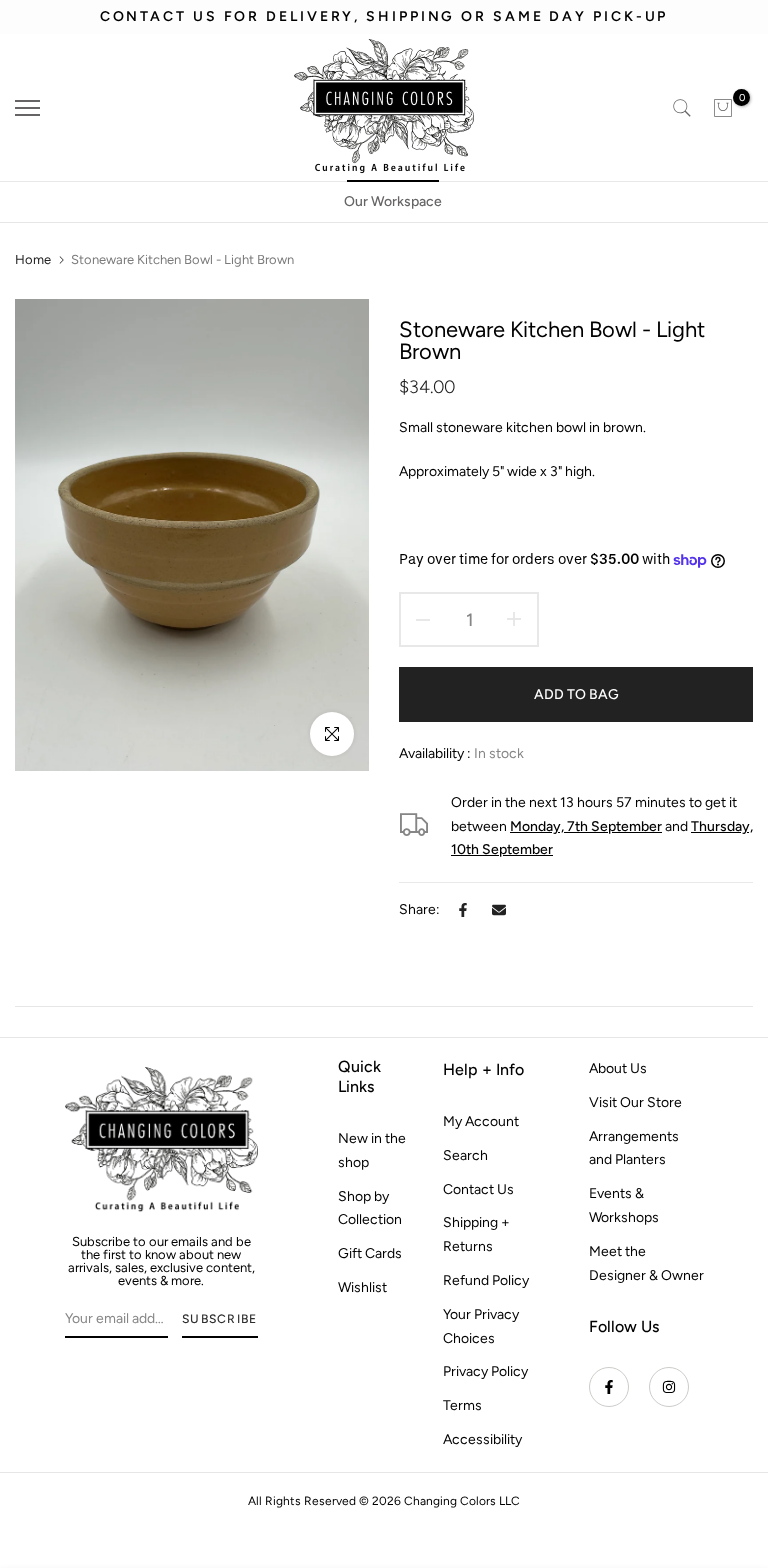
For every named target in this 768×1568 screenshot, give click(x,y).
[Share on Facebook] (463, 910)
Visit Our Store (635, 1102)
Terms (462, 1405)
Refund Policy (486, 1280)
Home (33, 259)
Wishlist (362, 1287)
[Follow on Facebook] (609, 1387)
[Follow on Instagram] (669, 1387)
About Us (618, 1068)
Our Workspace (393, 201)
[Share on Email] (499, 910)
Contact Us (478, 1189)
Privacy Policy (485, 1371)
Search (465, 1155)
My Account (481, 1121)
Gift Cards (370, 1253)
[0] (723, 108)
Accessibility (482, 1439)
